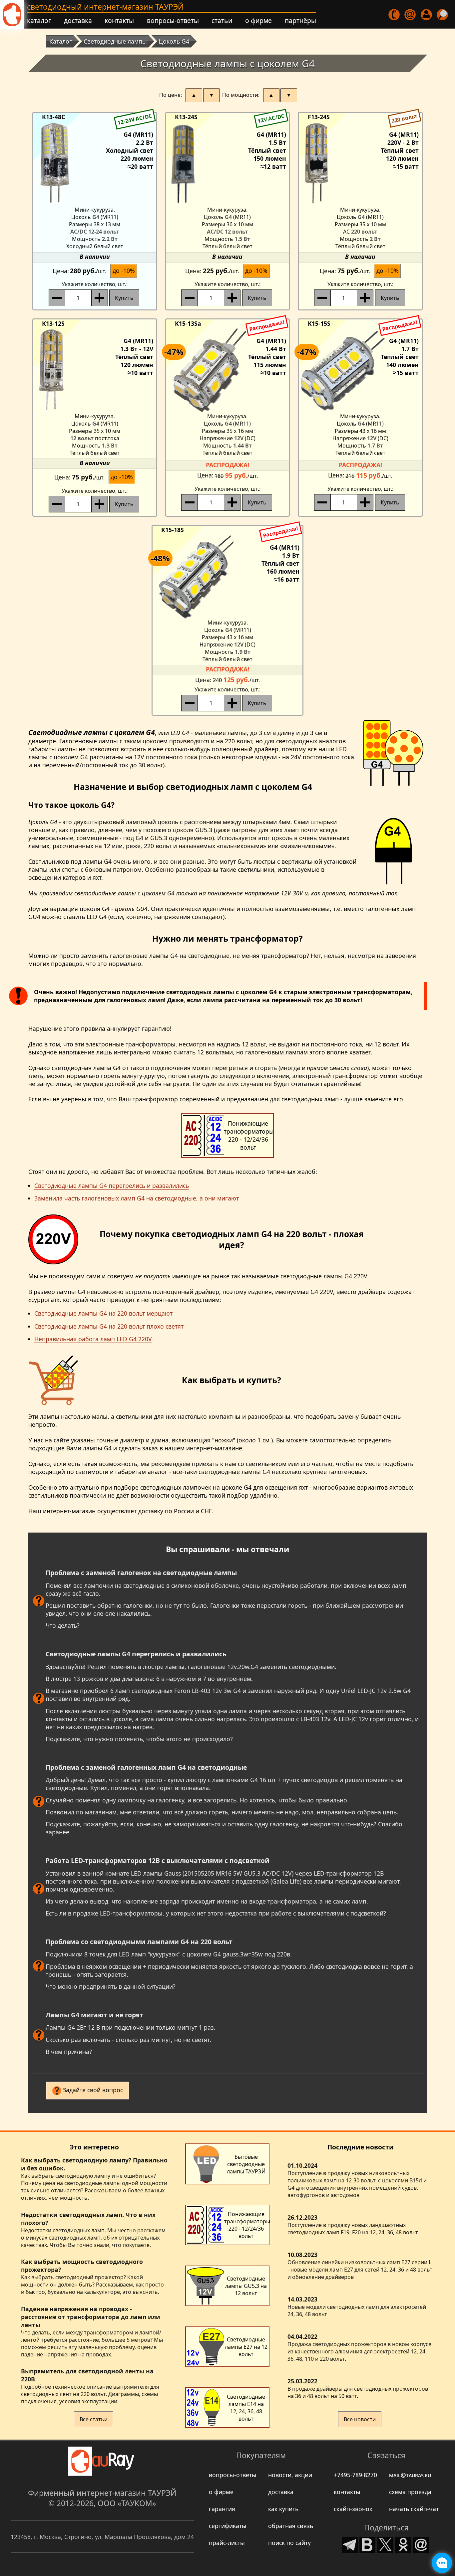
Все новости (360, 2419)
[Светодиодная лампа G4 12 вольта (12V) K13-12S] (95, 370)
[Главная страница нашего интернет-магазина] (12, 15)
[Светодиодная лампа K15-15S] (360, 370)
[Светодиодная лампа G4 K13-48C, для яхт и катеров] (95, 163)
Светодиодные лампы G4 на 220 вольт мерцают (103, 1313)
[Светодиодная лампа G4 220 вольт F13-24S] (360, 163)
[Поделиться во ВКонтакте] (367, 2543)
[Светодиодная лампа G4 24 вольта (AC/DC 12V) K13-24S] (228, 163)
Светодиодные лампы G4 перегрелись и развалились (112, 1186)
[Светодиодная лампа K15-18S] (227, 576)
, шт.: (95, 284)
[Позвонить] (394, 15)
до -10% (124, 271)
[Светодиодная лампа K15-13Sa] (228, 370)
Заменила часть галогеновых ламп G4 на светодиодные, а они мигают (137, 1198)
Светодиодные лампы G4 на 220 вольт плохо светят (109, 1326)
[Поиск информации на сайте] (443, 15)
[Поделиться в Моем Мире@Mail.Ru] (421, 2543)
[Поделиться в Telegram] (350, 2543)
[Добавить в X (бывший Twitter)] (385, 2543)
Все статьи (94, 2419)
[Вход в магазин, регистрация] (427, 15)
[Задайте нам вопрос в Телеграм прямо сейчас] (442, 2563)
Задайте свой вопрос (93, 2090)
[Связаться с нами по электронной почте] (410, 15)
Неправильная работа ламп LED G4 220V (93, 1339)
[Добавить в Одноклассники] (403, 2543)
